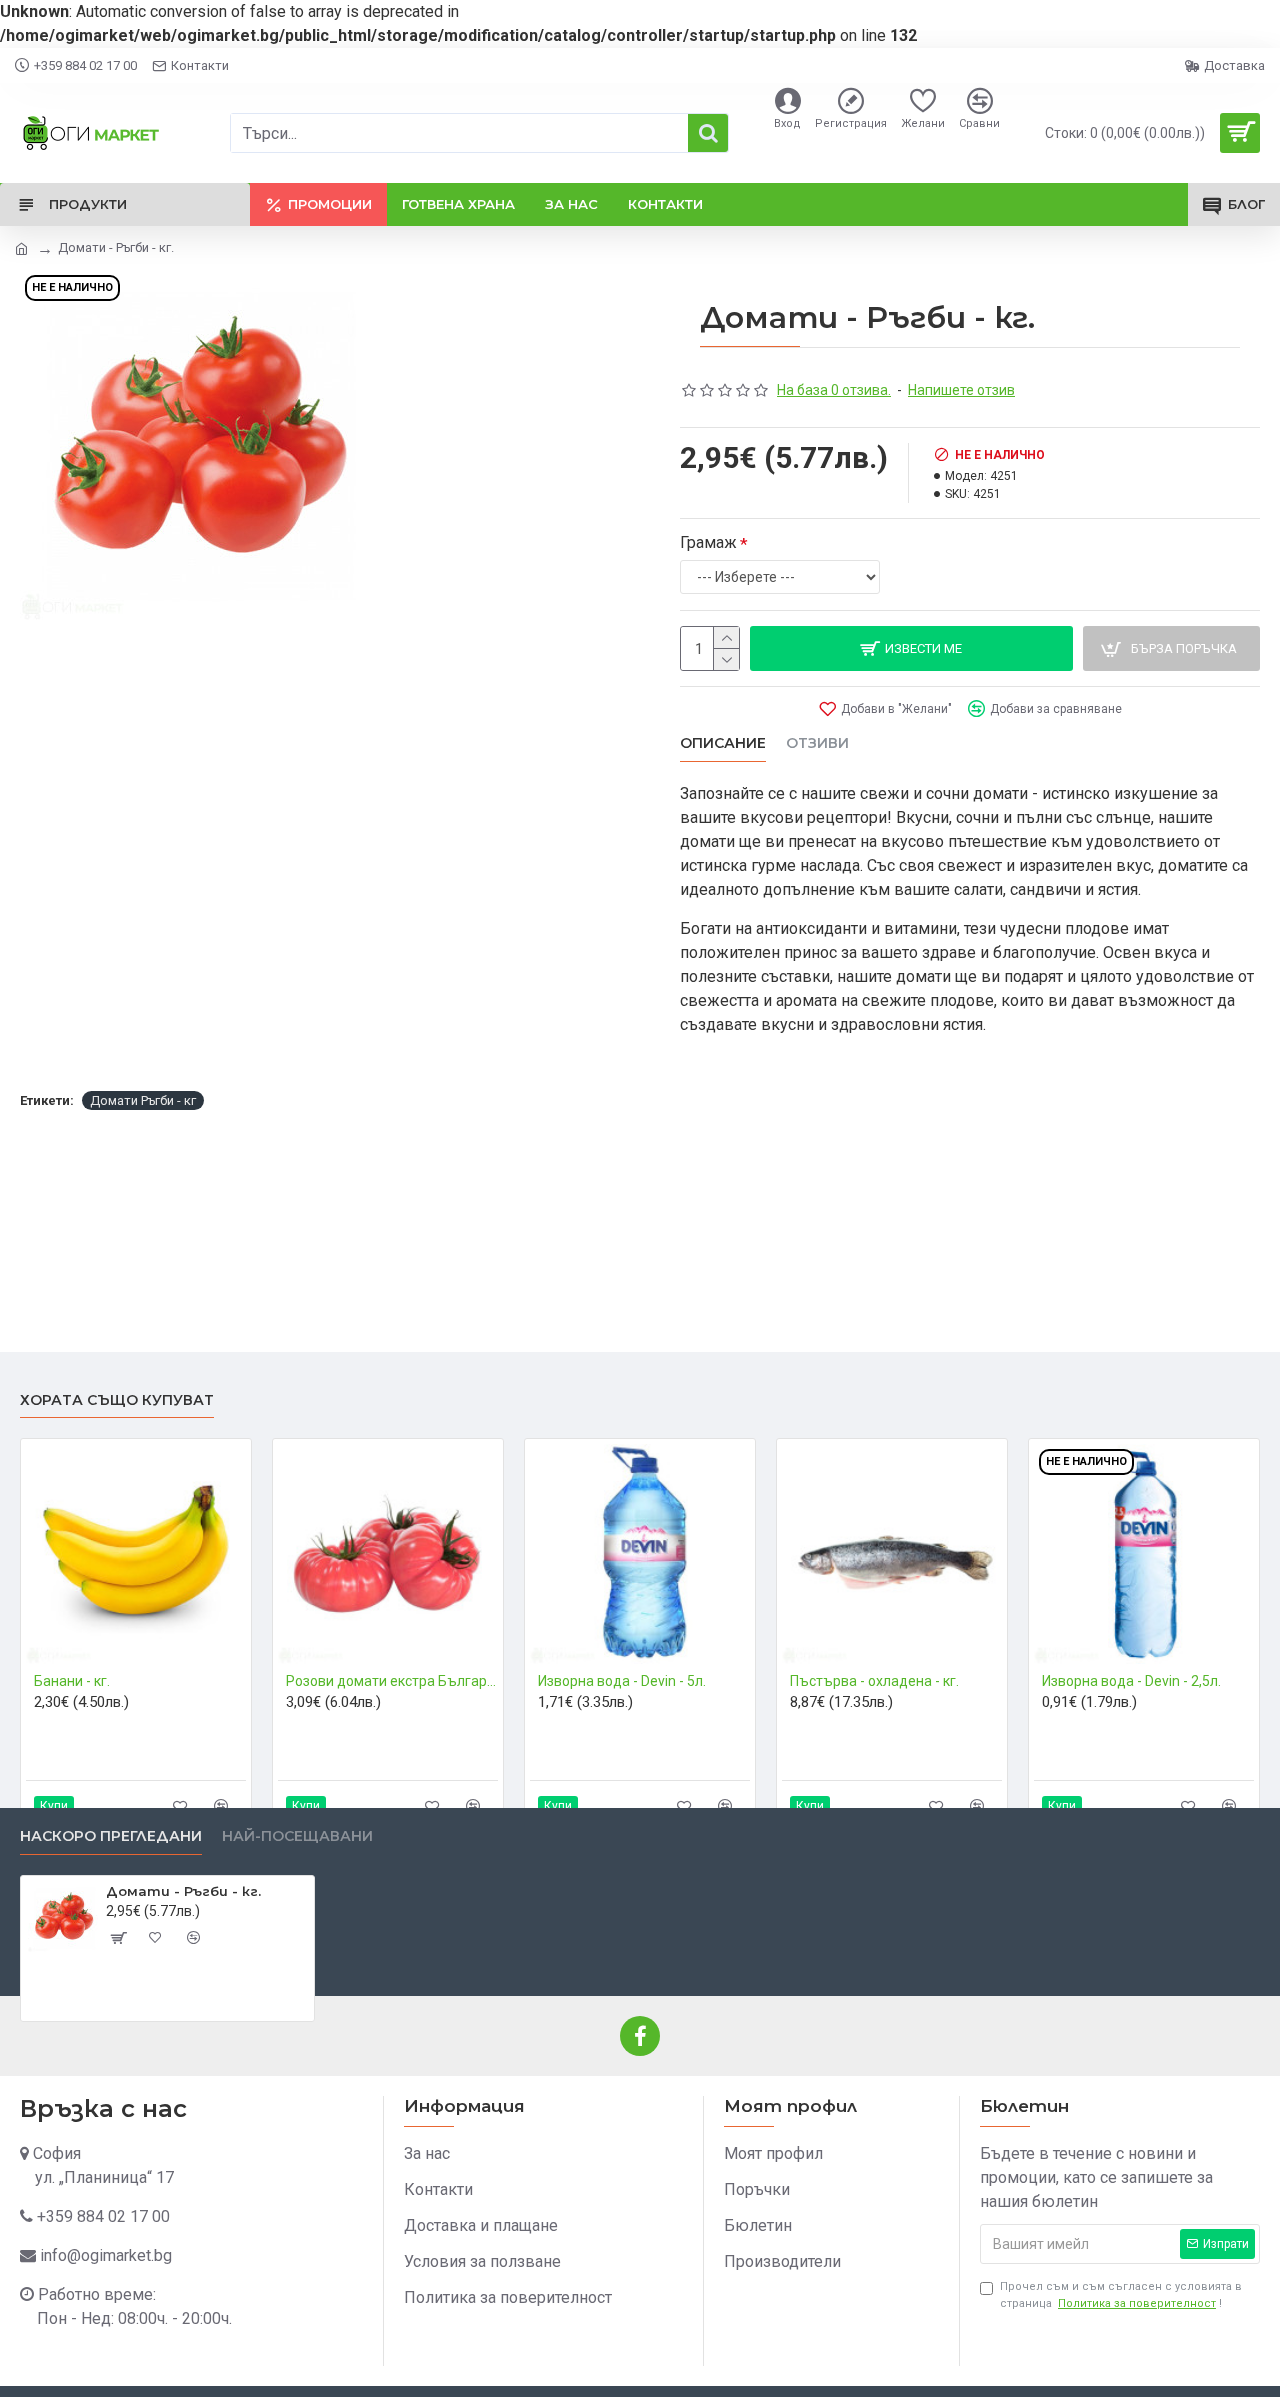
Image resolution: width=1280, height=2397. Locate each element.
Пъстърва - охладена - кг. (874, 1681)
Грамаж (708, 542)
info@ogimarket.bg (106, 2255)
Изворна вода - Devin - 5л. (622, 1681)
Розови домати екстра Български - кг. (392, 1681)
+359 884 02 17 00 (103, 2216)
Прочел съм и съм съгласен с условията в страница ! (1121, 2295)
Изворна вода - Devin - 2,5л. (1131, 1681)
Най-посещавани (297, 1836)
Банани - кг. (72, 1681)
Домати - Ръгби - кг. (183, 1891)
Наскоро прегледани (111, 1836)
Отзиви (817, 743)
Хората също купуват (117, 1400)
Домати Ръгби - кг (143, 1100)
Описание (723, 743)
